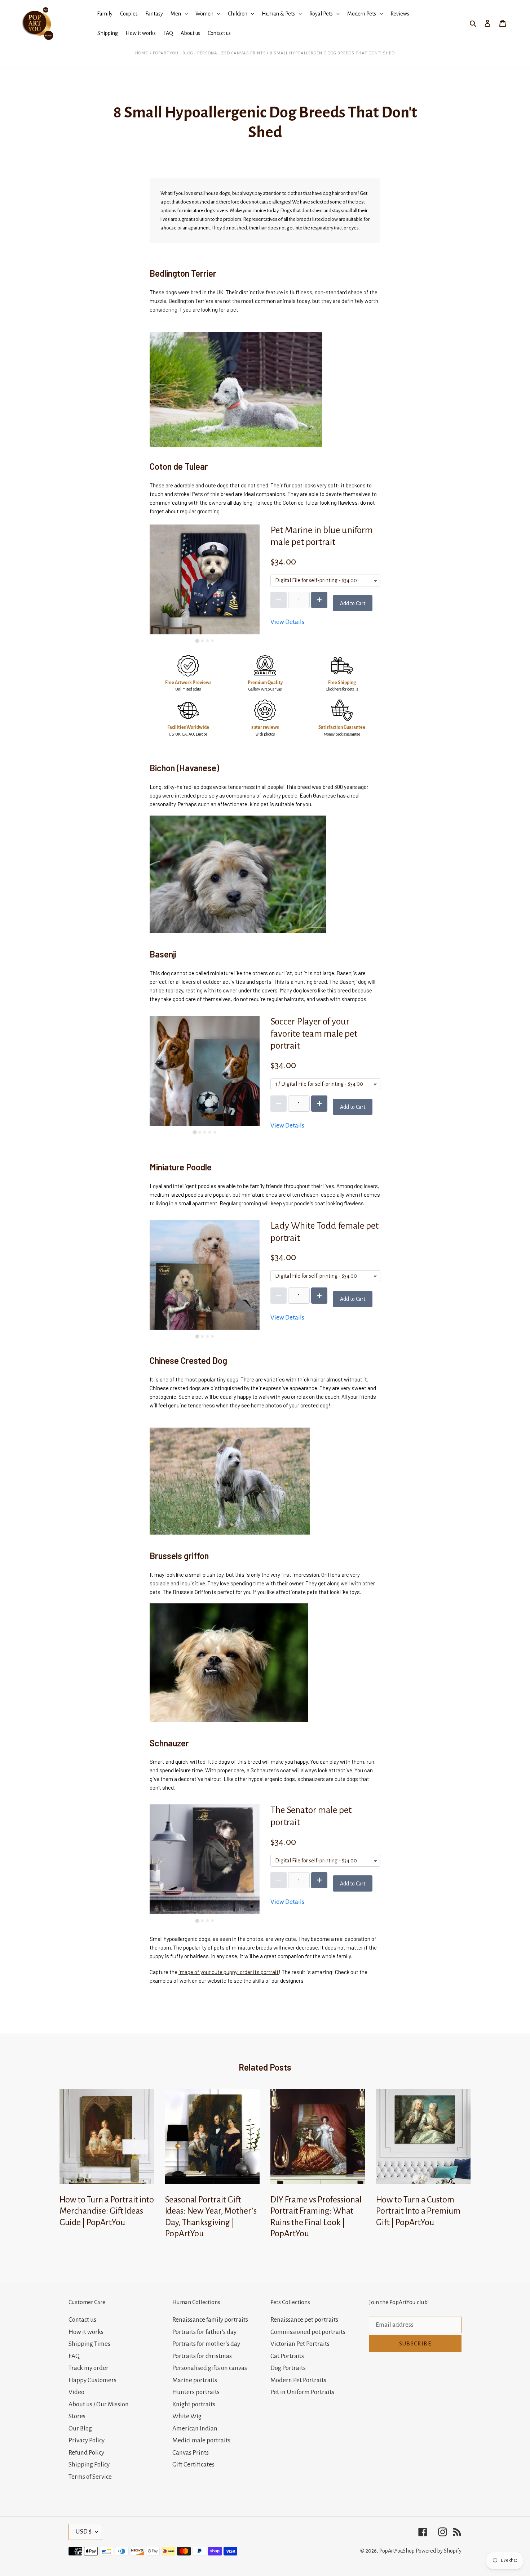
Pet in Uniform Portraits (302, 2392)
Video (76, 2392)
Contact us (82, 2320)
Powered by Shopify (439, 2551)
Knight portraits (194, 2404)
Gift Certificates (193, 2465)
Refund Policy (86, 2453)
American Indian (195, 2428)
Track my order (89, 2368)
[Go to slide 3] (207, 641)
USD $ (83, 2532)
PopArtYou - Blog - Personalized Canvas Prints (209, 53)
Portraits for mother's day (206, 2344)
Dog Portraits (288, 2368)
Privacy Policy (87, 2440)
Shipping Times (89, 2344)
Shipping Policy (89, 2465)
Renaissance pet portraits (304, 2320)
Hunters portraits (196, 2392)
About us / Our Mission (99, 2404)
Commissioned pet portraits (308, 2332)
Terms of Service (90, 2477)
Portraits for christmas (202, 2356)
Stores (77, 2416)
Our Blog (80, 2428)
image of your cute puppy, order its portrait (229, 1972)
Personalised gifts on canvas (210, 2368)
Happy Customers (92, 2380)
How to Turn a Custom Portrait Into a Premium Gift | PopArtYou (418, 2211)
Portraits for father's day (204, 2332)
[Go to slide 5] (215, 1132)
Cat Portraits (287, 2356)
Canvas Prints (191, 2453)
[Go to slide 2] (202, 641)
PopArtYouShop (397, 2551)
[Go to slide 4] (212, 641)
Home (142, 53)
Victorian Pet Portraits (300, 2344)
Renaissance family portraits (210, 2320)
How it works (86, 2332)
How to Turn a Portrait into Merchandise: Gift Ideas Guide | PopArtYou (107, 2211)
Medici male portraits (201, 2440)
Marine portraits (195, 2380)
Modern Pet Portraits (298, 2380)
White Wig (187, 2416)
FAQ (74, 2356)
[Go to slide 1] (197, 641)
